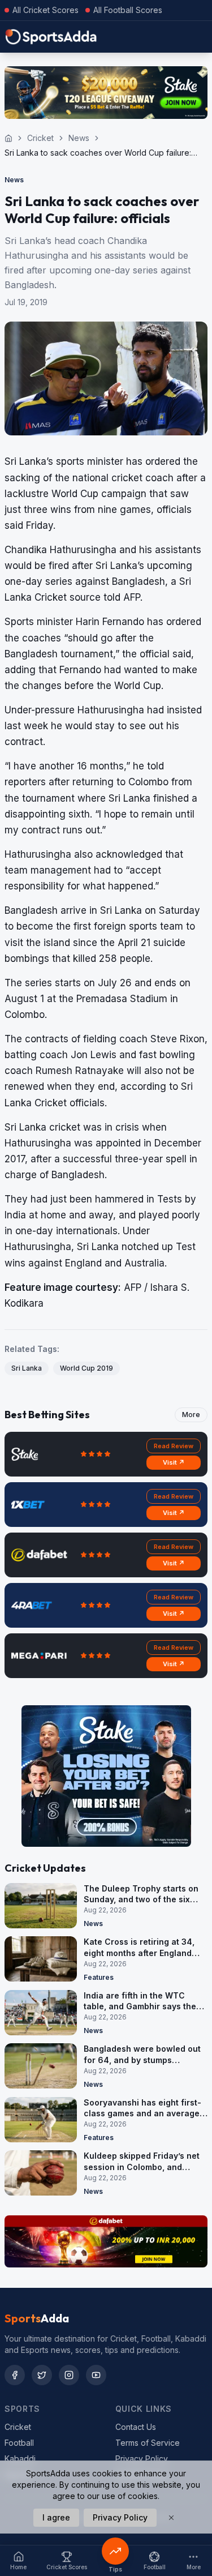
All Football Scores (128, 10)
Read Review (174, 1446)
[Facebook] (15, 2375)
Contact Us (136, 2427)
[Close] (171, 2518)
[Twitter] (42, 2375)
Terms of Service (148, 2443)
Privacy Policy (142, 2459)
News (79, 138)
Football (19, 2443)
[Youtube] (96, 2375)
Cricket (40, 138)
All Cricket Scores (46, 10)
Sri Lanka (27, 1368)
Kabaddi (20, 2459)
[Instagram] (69, 2375)
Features (99, 1977)
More (191, 1415)
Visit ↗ (174, 1462)
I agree (56, 2517)
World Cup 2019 (86, 1368)
